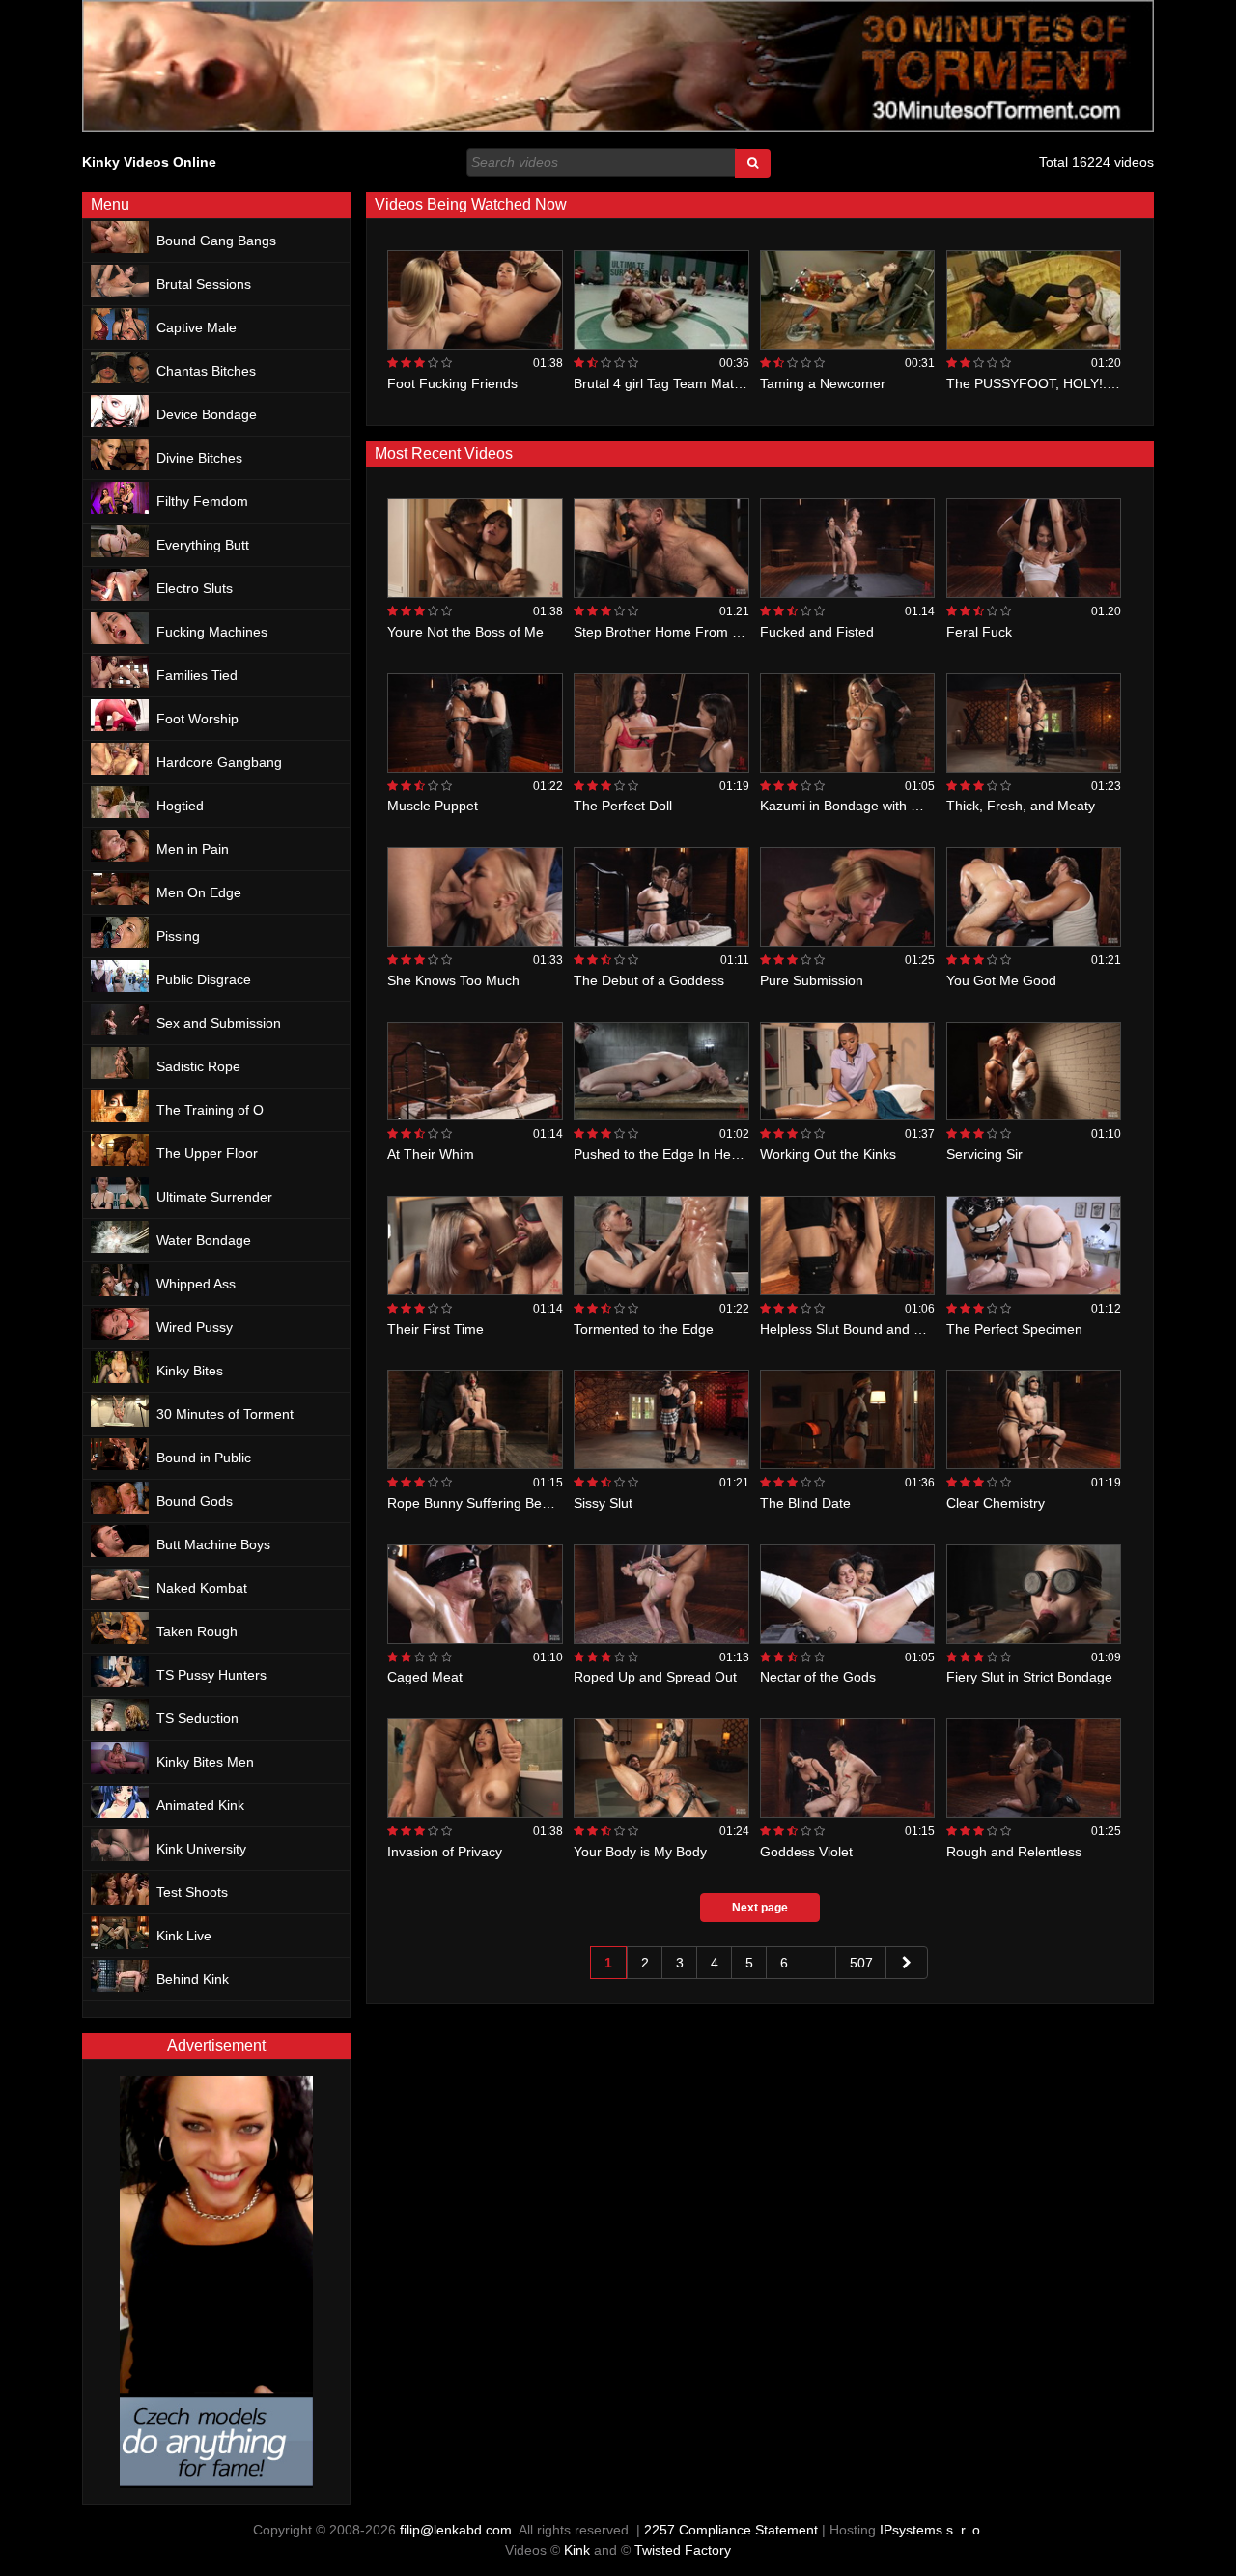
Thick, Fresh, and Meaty (1021, 806)
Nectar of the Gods (818, 1677)
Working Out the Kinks (828, 1154)
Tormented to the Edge (644, 1329)
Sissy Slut (603, 1503)
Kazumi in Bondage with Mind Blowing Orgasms (906, 806)
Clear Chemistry (996, 1503)
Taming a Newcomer (823, 383)
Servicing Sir (984, 1154)
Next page (760, 1908)
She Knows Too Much (453, 980)
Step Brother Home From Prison (672, 632)
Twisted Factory (683, 2550)
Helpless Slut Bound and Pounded (864, 1329)
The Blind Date (805, 1503)
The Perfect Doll (623, 806)
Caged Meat (425, 1677)
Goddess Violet (806, 1852)
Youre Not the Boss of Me (465, 632)
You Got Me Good (1001, 980)
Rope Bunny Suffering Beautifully (488, 1503)
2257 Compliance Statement (731, 2530)
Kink (577, 2550)
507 (861, 1963)
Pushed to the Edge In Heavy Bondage (692, 1154)
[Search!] (753, 163)
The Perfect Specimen (1014, 1329)
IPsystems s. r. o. (932, 2530)
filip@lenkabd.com (456, 2530)
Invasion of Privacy (445, 1852)
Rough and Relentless (1014, 1852)
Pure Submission (812, 980)
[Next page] (907, 1963)
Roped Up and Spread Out (655, 1677)
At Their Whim (431, 1154)
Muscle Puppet (433, 806)
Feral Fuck (979, 632)
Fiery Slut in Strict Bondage (1029, 1677)
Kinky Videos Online (149, 162)
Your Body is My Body (640, 1852)
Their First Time (435, 1329)
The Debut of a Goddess (649, 980)
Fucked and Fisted (817, 632)
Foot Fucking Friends (452, 383)
